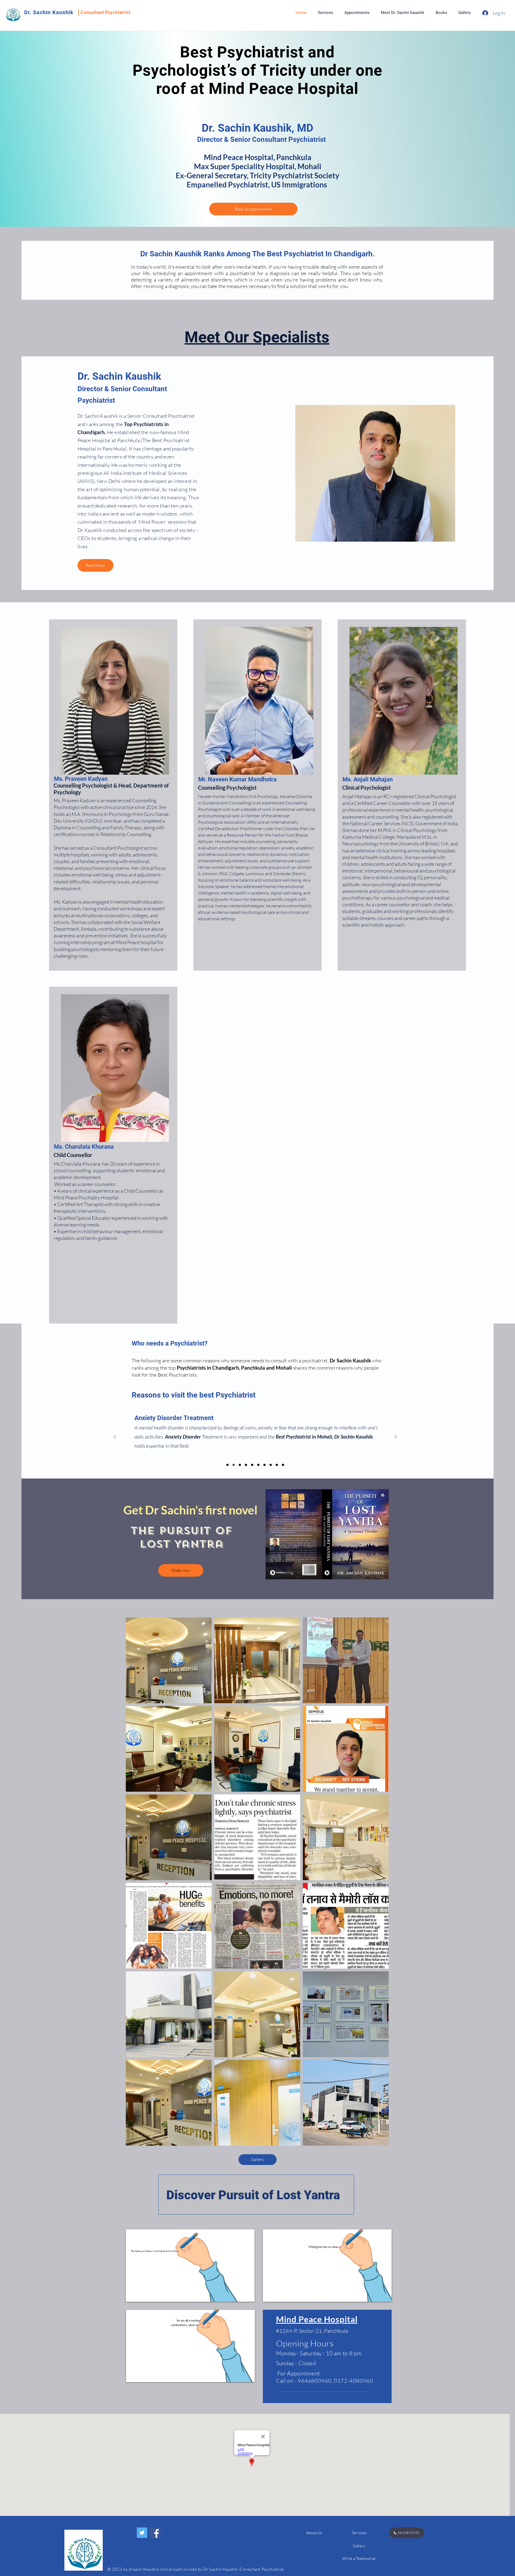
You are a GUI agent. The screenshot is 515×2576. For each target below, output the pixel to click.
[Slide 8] (271, 1465)
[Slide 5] (252, 1465)
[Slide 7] (264, 1465)
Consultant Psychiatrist (106, 12)
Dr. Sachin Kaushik (49, 12)
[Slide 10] (283, 1465)
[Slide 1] (227, 1465)
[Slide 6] (258, 1465)
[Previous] (115, 1437)
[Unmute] (142, 2294)
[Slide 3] (240, 1465)
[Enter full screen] (247, 2294)
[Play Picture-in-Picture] (238, 2294)
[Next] (395, 1437)
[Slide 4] (246, 1465)
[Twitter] (142, 2533)
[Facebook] (155, 2533)
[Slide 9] (277, 1465)
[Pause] (133, 2294)
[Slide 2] (234, 1465)
